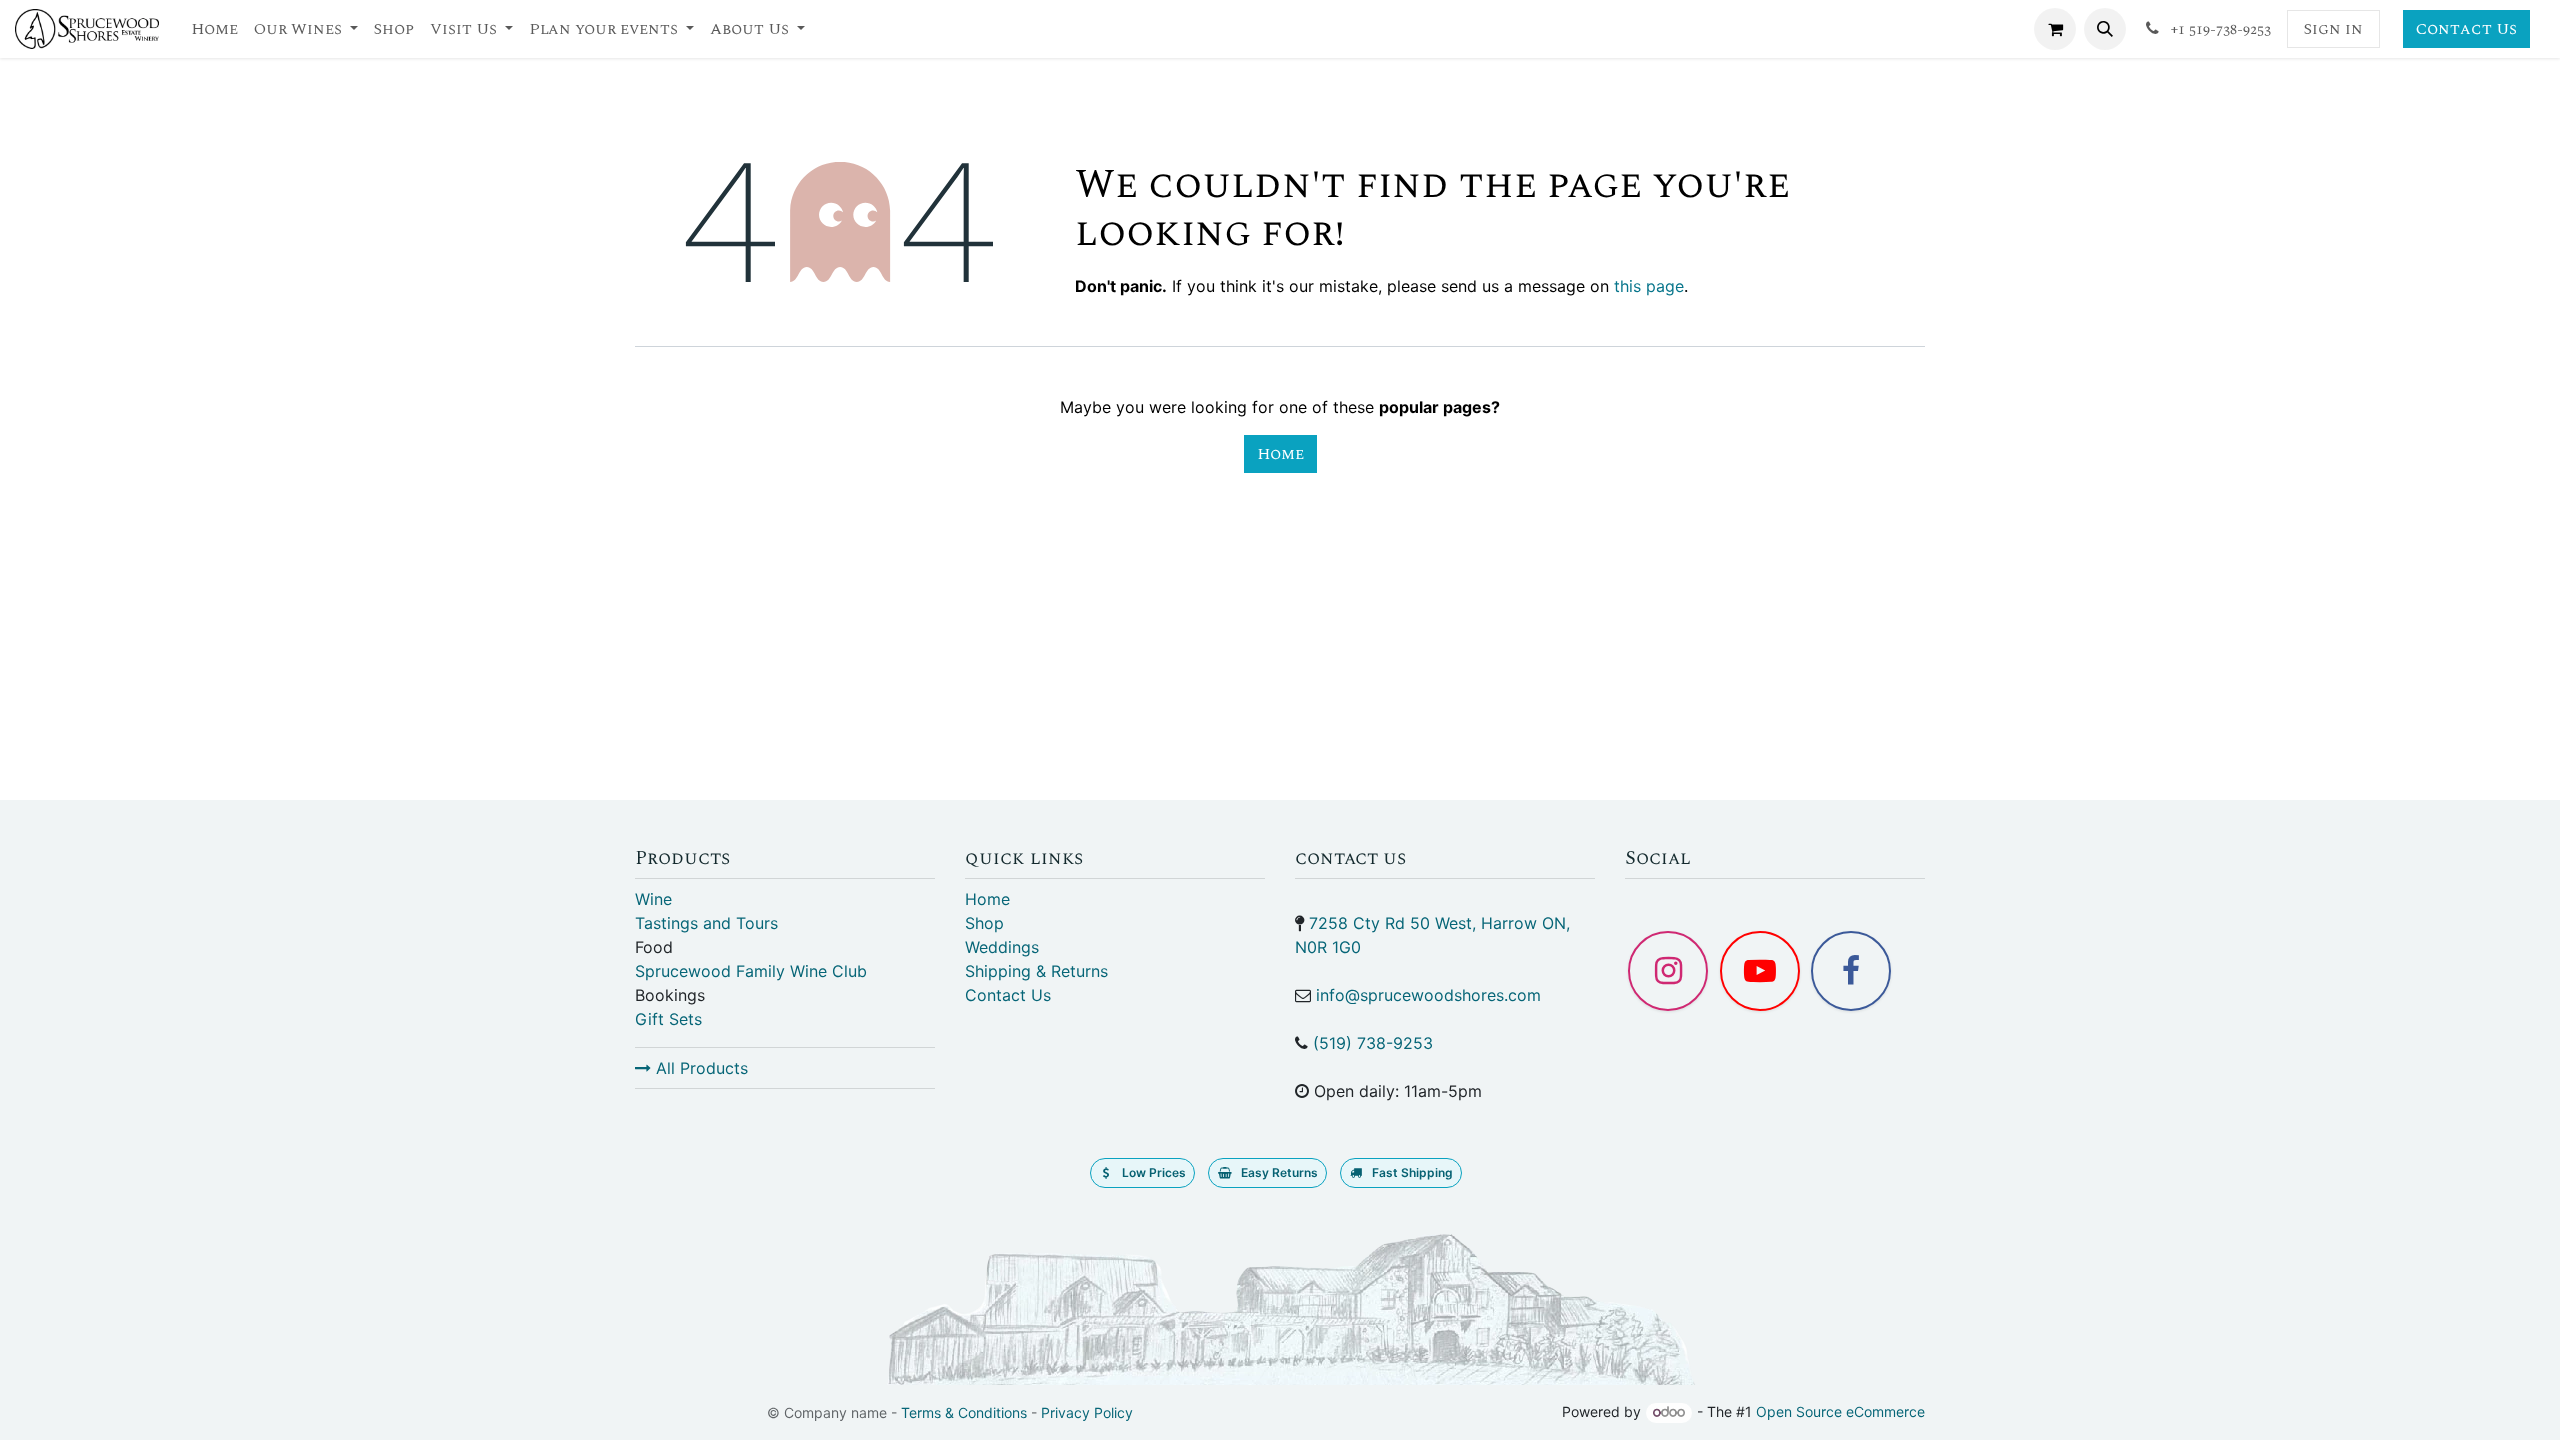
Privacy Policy (1087, 1412)
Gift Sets (668, 1019)
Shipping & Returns (1036, 971)
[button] (2105, 29)
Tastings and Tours (706, 923)
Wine (653, 899)
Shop (984, 923)
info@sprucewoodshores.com (1428, 995)
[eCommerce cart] (2055, 29)
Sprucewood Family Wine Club (751, 971)
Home (1280, 454)
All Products (699, 1068)
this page (1649, 286)
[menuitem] (214, 29)
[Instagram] (1668, 971)
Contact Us (2466, 29)
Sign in (2333, 29)
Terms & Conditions (964, 1412)
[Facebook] (1851, 971)
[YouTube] (1760, 971)
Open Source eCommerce (1840, 1411)
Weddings (1002, 947)
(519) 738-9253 (1373, 1043)
